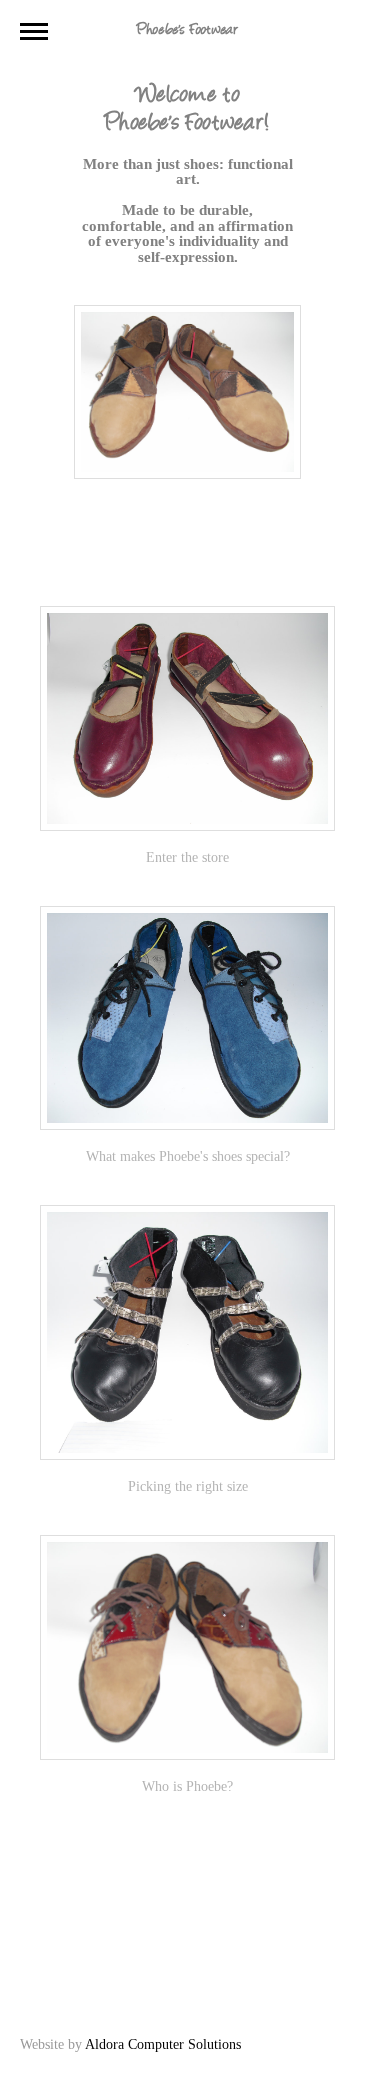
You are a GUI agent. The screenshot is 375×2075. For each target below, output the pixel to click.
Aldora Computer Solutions (163, 2044)
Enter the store (187, 857)
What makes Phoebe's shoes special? (188, 1156)
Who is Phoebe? (187, 1786)
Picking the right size (188, 1486)
